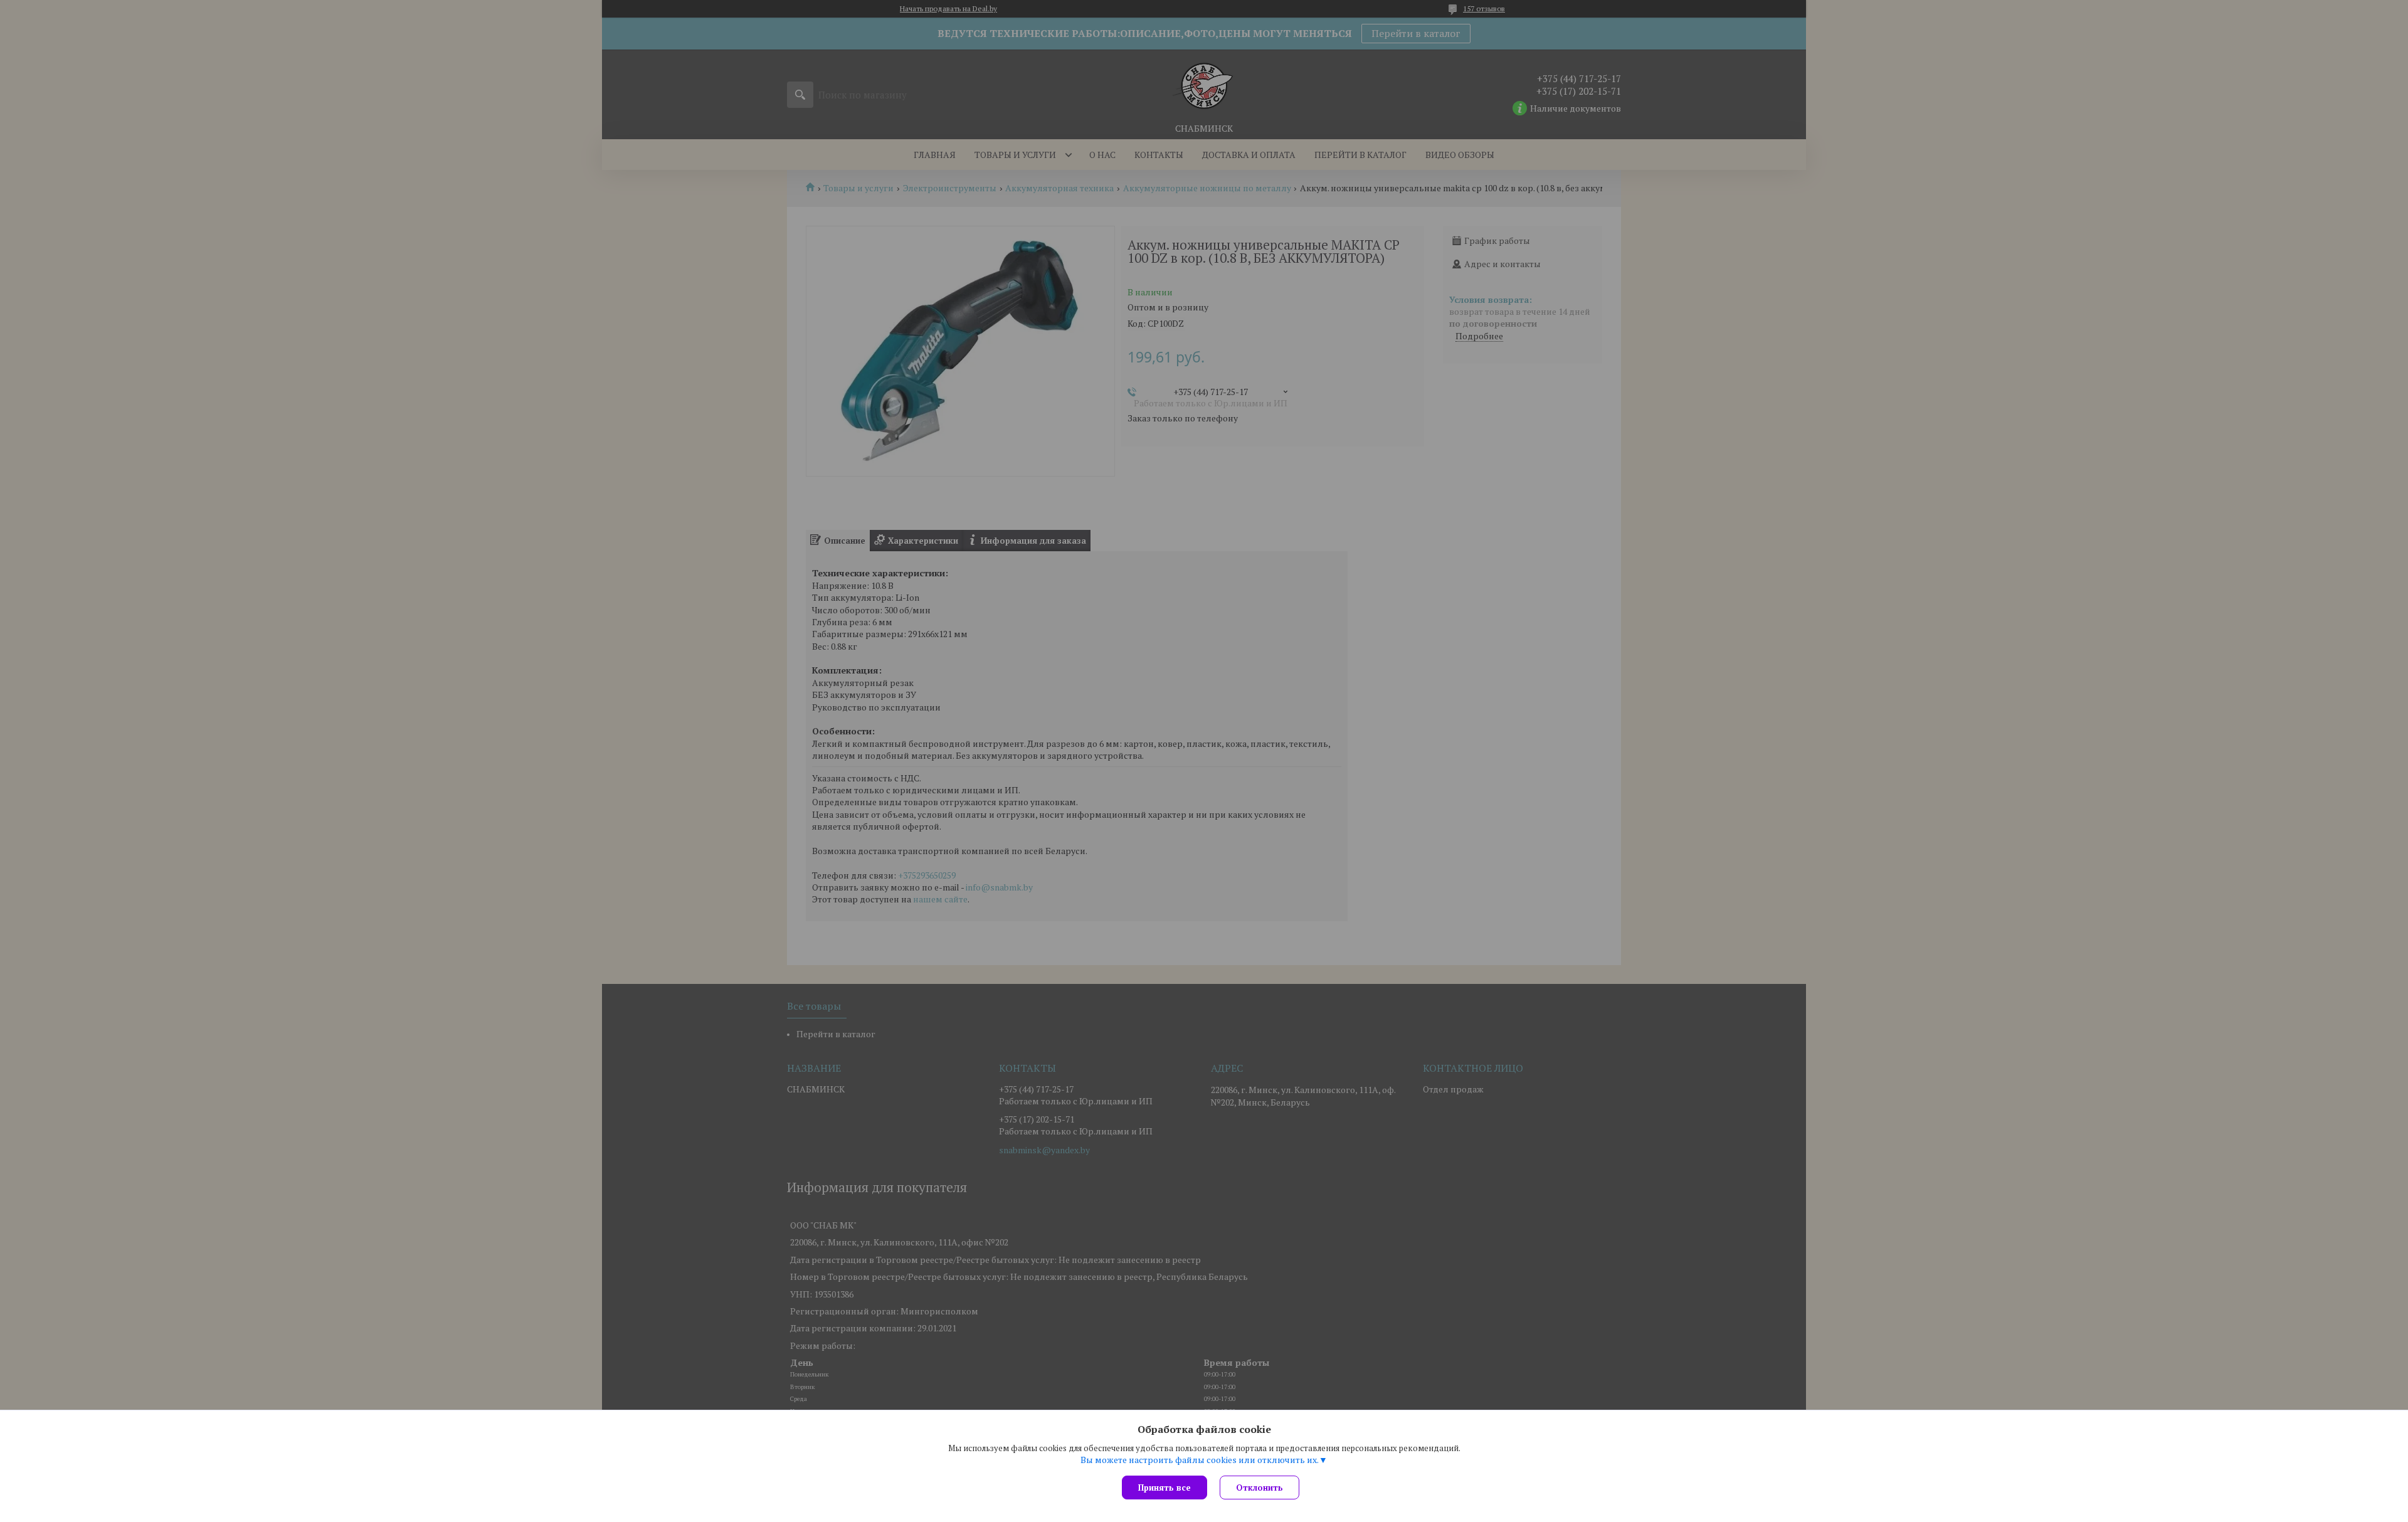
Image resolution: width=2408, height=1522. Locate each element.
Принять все (1164, 1488)
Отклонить (1259, 1488)
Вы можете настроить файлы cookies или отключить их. (1200, 1460)
